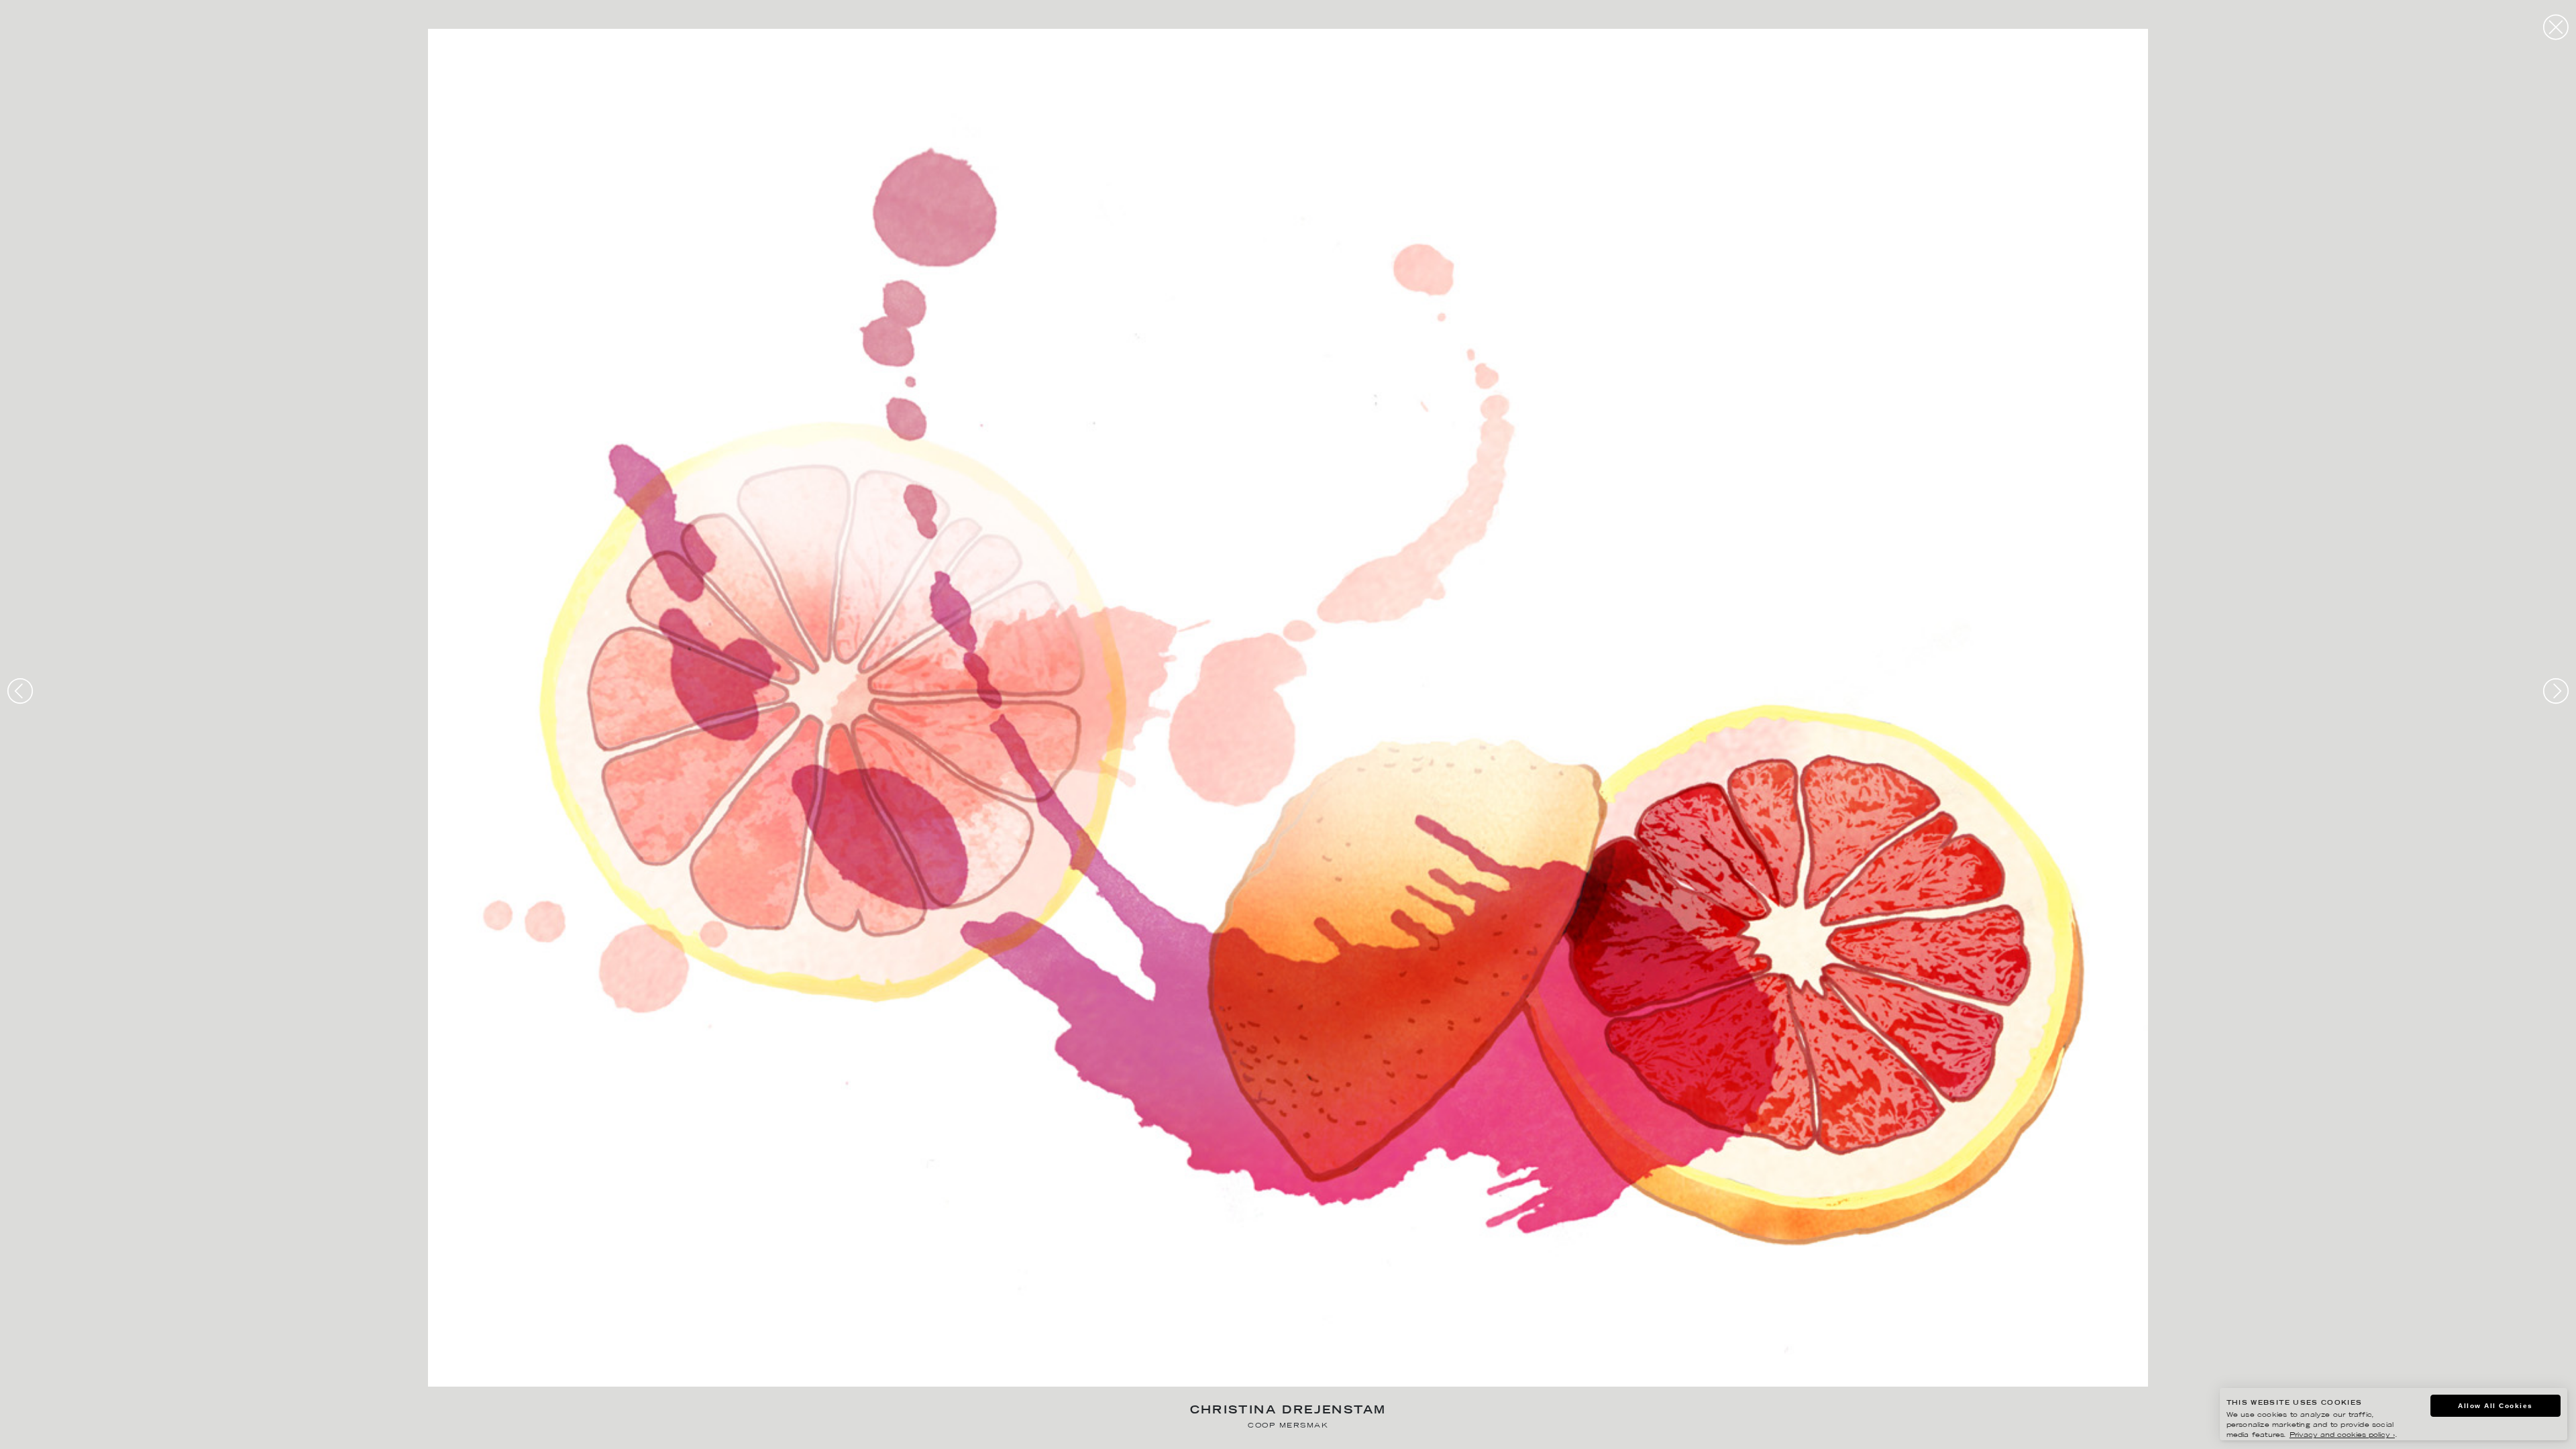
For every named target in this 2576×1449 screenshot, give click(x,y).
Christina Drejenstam (1288, 1411)
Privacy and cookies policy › (2342, 1435)
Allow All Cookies (2495, 1406)
